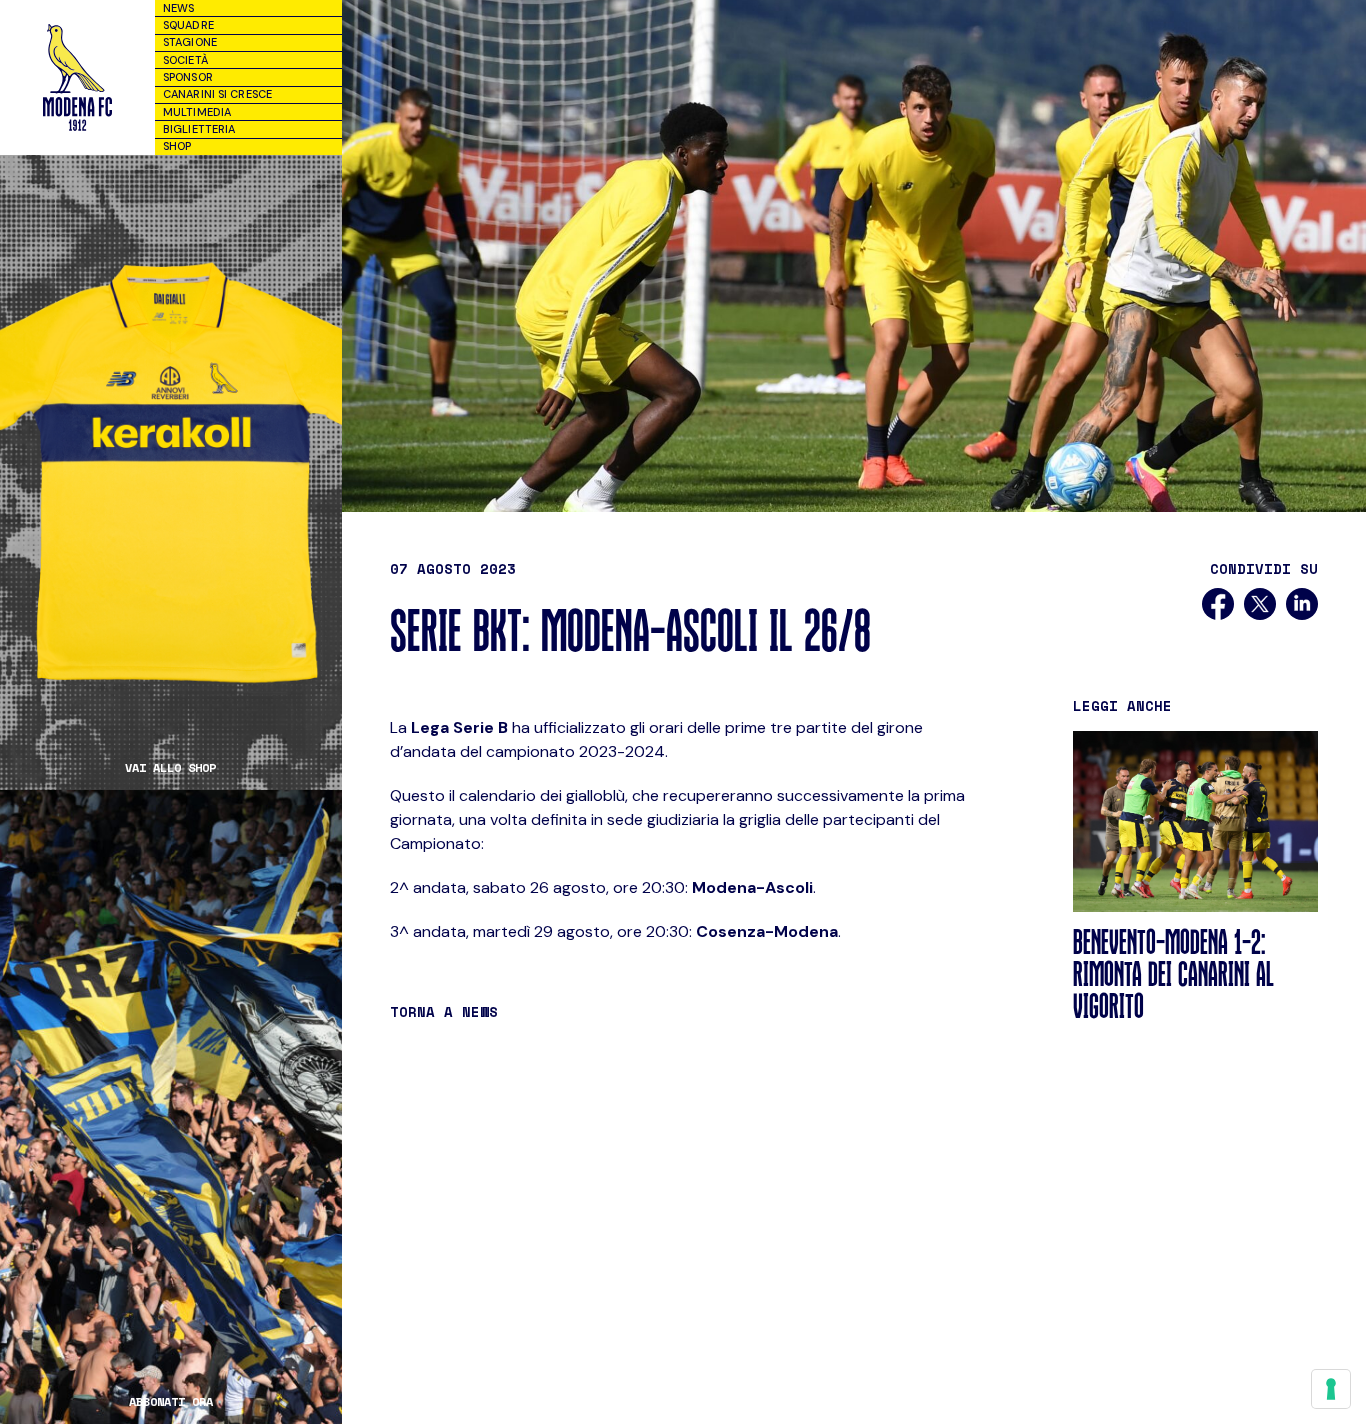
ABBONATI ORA (171, 1402)
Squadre (188, 25)
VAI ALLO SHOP (170, 768)
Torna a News (444, 1011)
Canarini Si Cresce (217, 94)
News (178, 8)
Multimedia (197, 112)
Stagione (190, 42)
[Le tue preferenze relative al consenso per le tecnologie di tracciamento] (1331, 1389)
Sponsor (188, 77)
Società (185, 60)
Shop (177, 146)
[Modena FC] (77, 77)
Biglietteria (199, 129)
